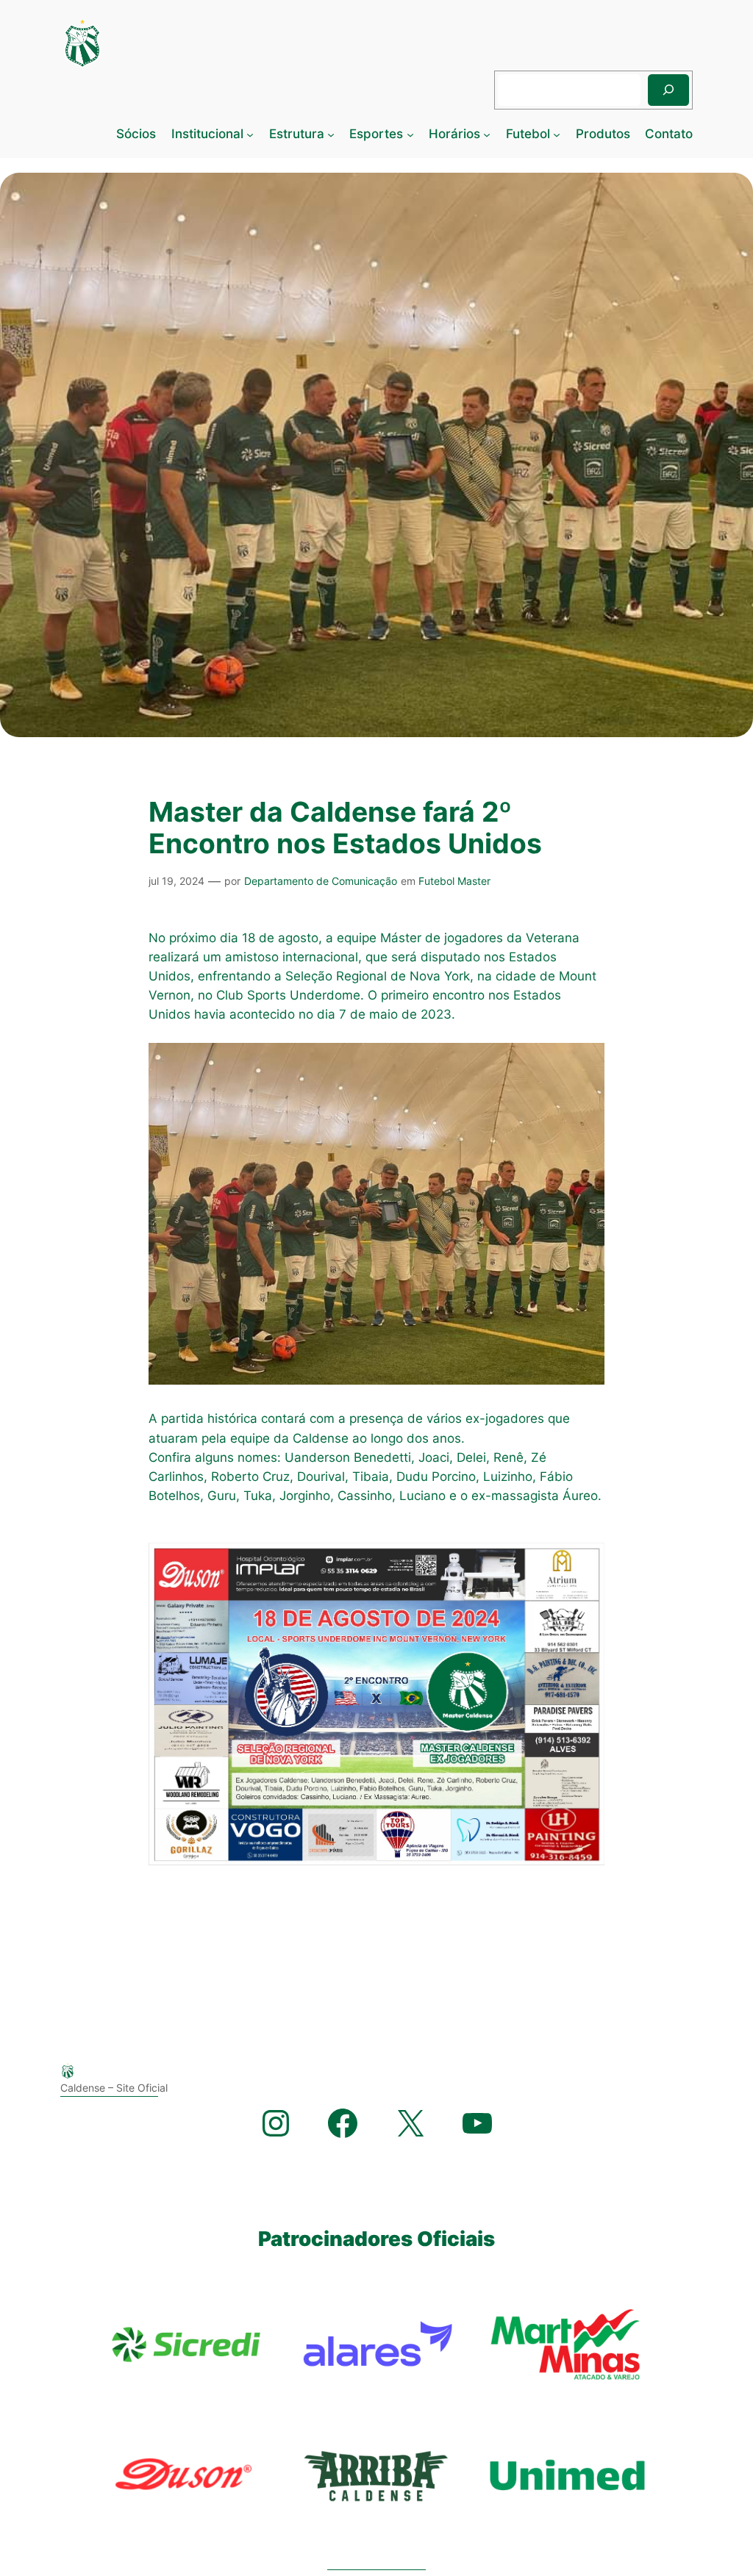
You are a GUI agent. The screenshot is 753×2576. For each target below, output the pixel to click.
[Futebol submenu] (557, 134)
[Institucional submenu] (250, 134)
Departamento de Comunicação (321, 881)
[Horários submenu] (487, 134)
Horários (454, 134)
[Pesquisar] (668, 90)
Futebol (528, 134)
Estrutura (297, 134)
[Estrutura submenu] (331, 134)
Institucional (207, 134)
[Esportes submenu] (410, 134)
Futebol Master (454, 881)
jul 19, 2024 (176, 881)
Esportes (376, 134)
